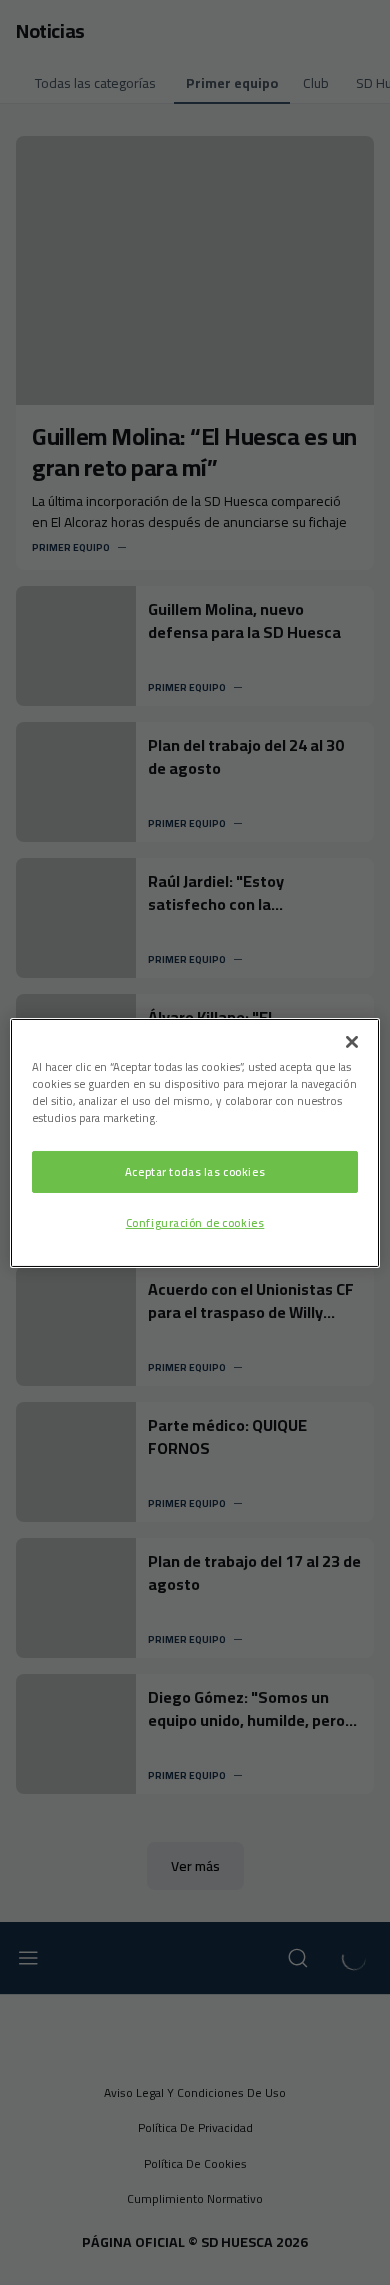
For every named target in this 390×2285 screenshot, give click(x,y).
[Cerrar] (352, 1041)
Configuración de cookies (195, 1222)
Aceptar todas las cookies (195, 1171)
